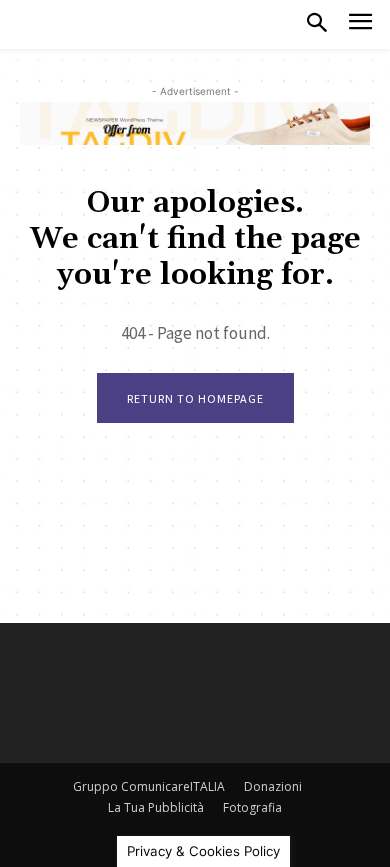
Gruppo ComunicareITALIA (149, 786)
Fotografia (252, 807)
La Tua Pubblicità (156, 807)
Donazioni (273, 786)
